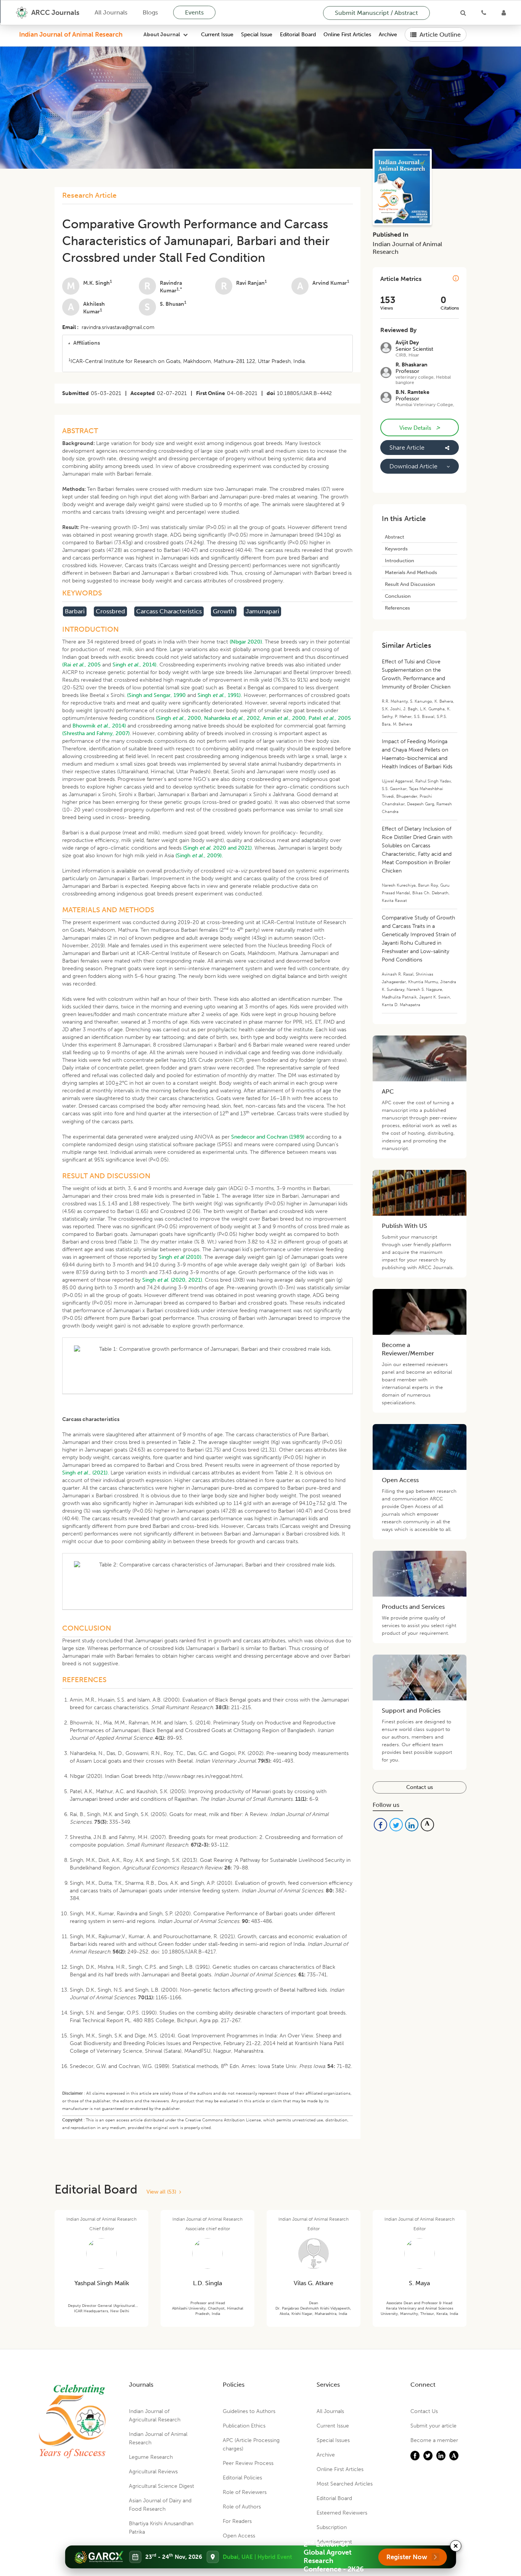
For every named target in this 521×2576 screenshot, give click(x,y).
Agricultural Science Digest (162, 2486)
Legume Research (151, 2457)
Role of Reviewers (245, 2492)
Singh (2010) (180, 1257)
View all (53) (163, 2192)
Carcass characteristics (169, 611)
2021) (195, 1280)
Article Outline (440, 35)
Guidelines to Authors (249, 2411)
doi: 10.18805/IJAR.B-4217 (183, 1952)
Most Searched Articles (345, 2484)
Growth (224, 611)
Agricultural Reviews (153, 2472)
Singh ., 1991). (220, 695)
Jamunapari (262, 611)
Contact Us (424, 2411)
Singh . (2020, (165, 1280)
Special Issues (333, 2440)
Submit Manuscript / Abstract (376, 13)
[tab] (207, 343)
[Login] (504, 13)
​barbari (75, 611)
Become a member (434, 2440)
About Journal (162, 35)
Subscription (332, 2527)
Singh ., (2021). (86, 1473)
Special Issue (257, 35)
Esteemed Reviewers (342, 2513)
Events (194, 12)
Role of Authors (242, 2507)
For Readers (237, 2521)
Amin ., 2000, (285, 718)
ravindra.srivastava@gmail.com (118, 327)
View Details (420, 427)
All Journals (111, 12)
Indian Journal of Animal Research (71, 34)
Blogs (150, 12)
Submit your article (433, 2426)
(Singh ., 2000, (179, 718)
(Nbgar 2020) (246, 642)
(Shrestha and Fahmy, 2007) (96, 733)
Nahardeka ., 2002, (233, 718)
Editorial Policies (242, 2478)
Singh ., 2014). (135, 665)
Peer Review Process (248, 2463)
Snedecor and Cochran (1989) (268, 1137)
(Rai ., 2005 (81, 665)
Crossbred (110, 611)
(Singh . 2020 (205, 848)
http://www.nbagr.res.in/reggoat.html (197, 1776)
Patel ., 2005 (330, 718)
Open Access (239, 2536)
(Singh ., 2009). (199, 856)
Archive (388, 35)
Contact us (420, 1787)
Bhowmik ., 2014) (99, 726)
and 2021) (240, 848)
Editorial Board (298, 35)
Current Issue (217, 35)
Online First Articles (347, 35)
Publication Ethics (244, 2426)
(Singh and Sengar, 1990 (156, 695)
